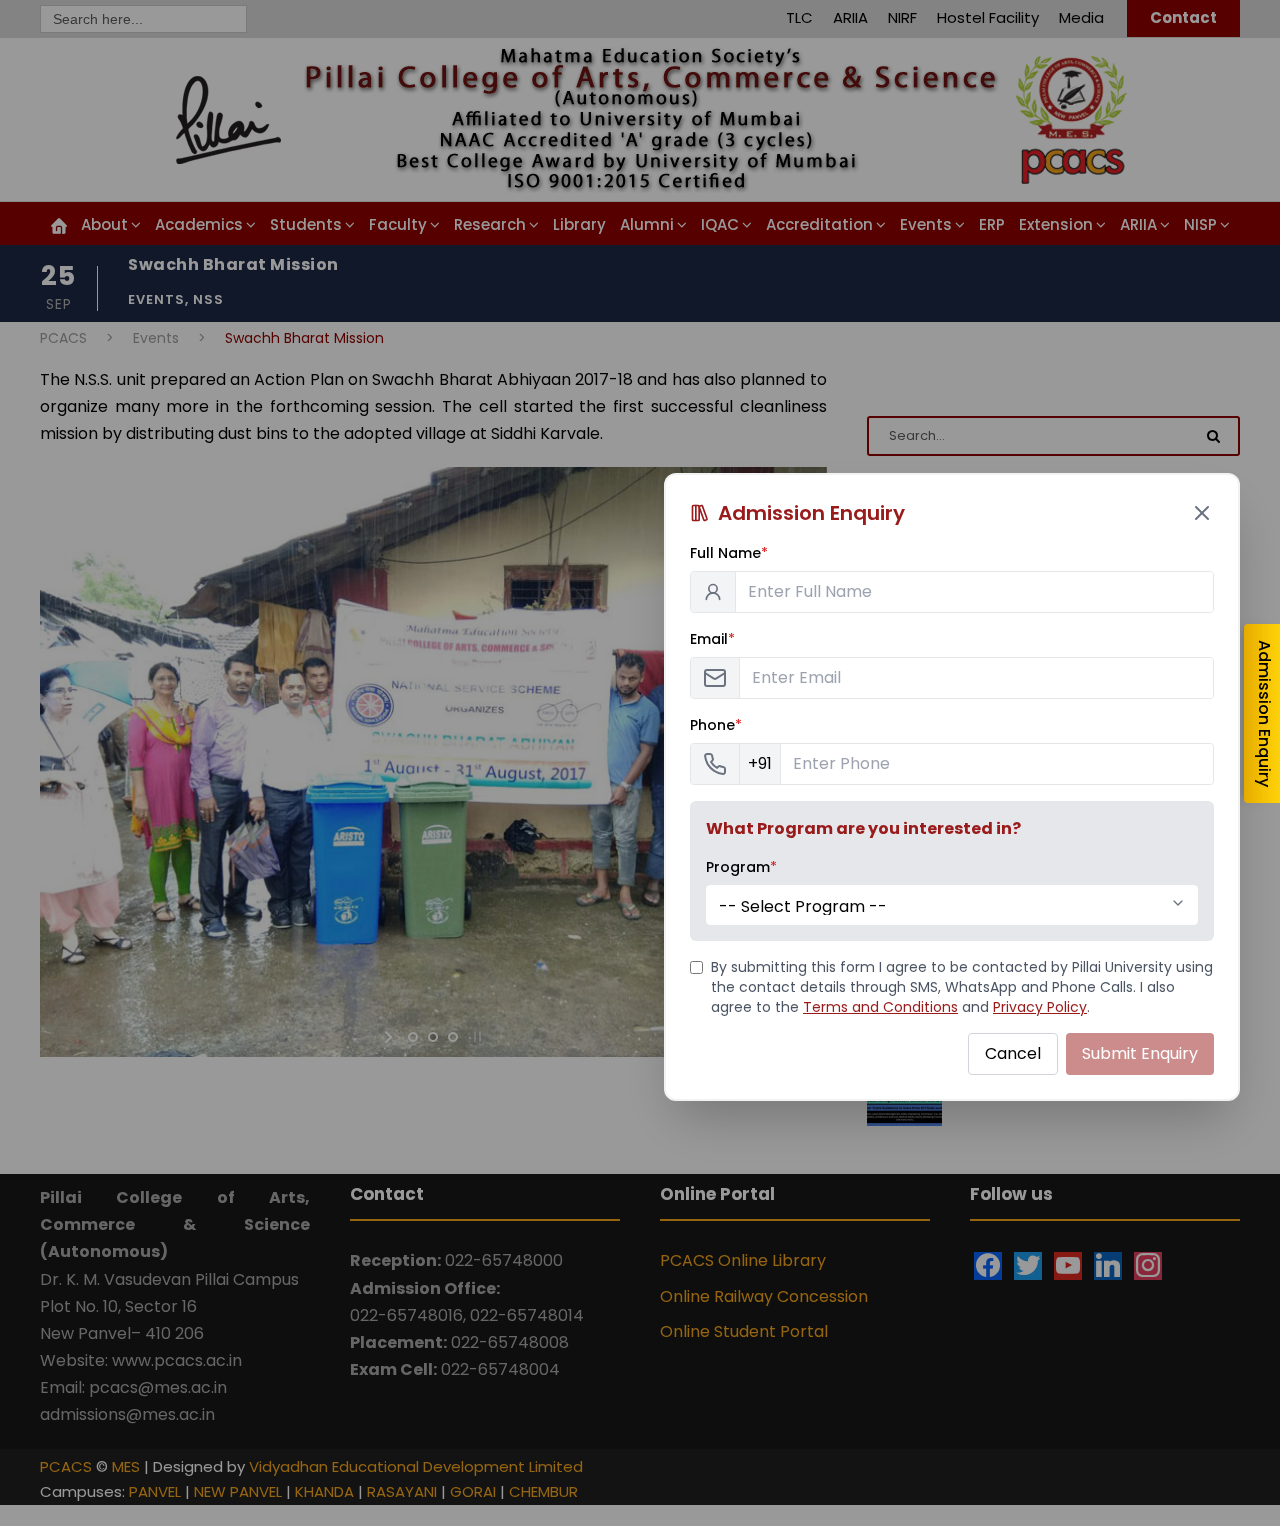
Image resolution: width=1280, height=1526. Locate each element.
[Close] (1202, 513)
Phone (716, 725)
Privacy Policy (1040, 1007)
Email (712, 639)
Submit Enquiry (1140, 1053)
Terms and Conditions (880, 1007)
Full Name (729, 553)
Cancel (1013, 1053)
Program (741, 867)
